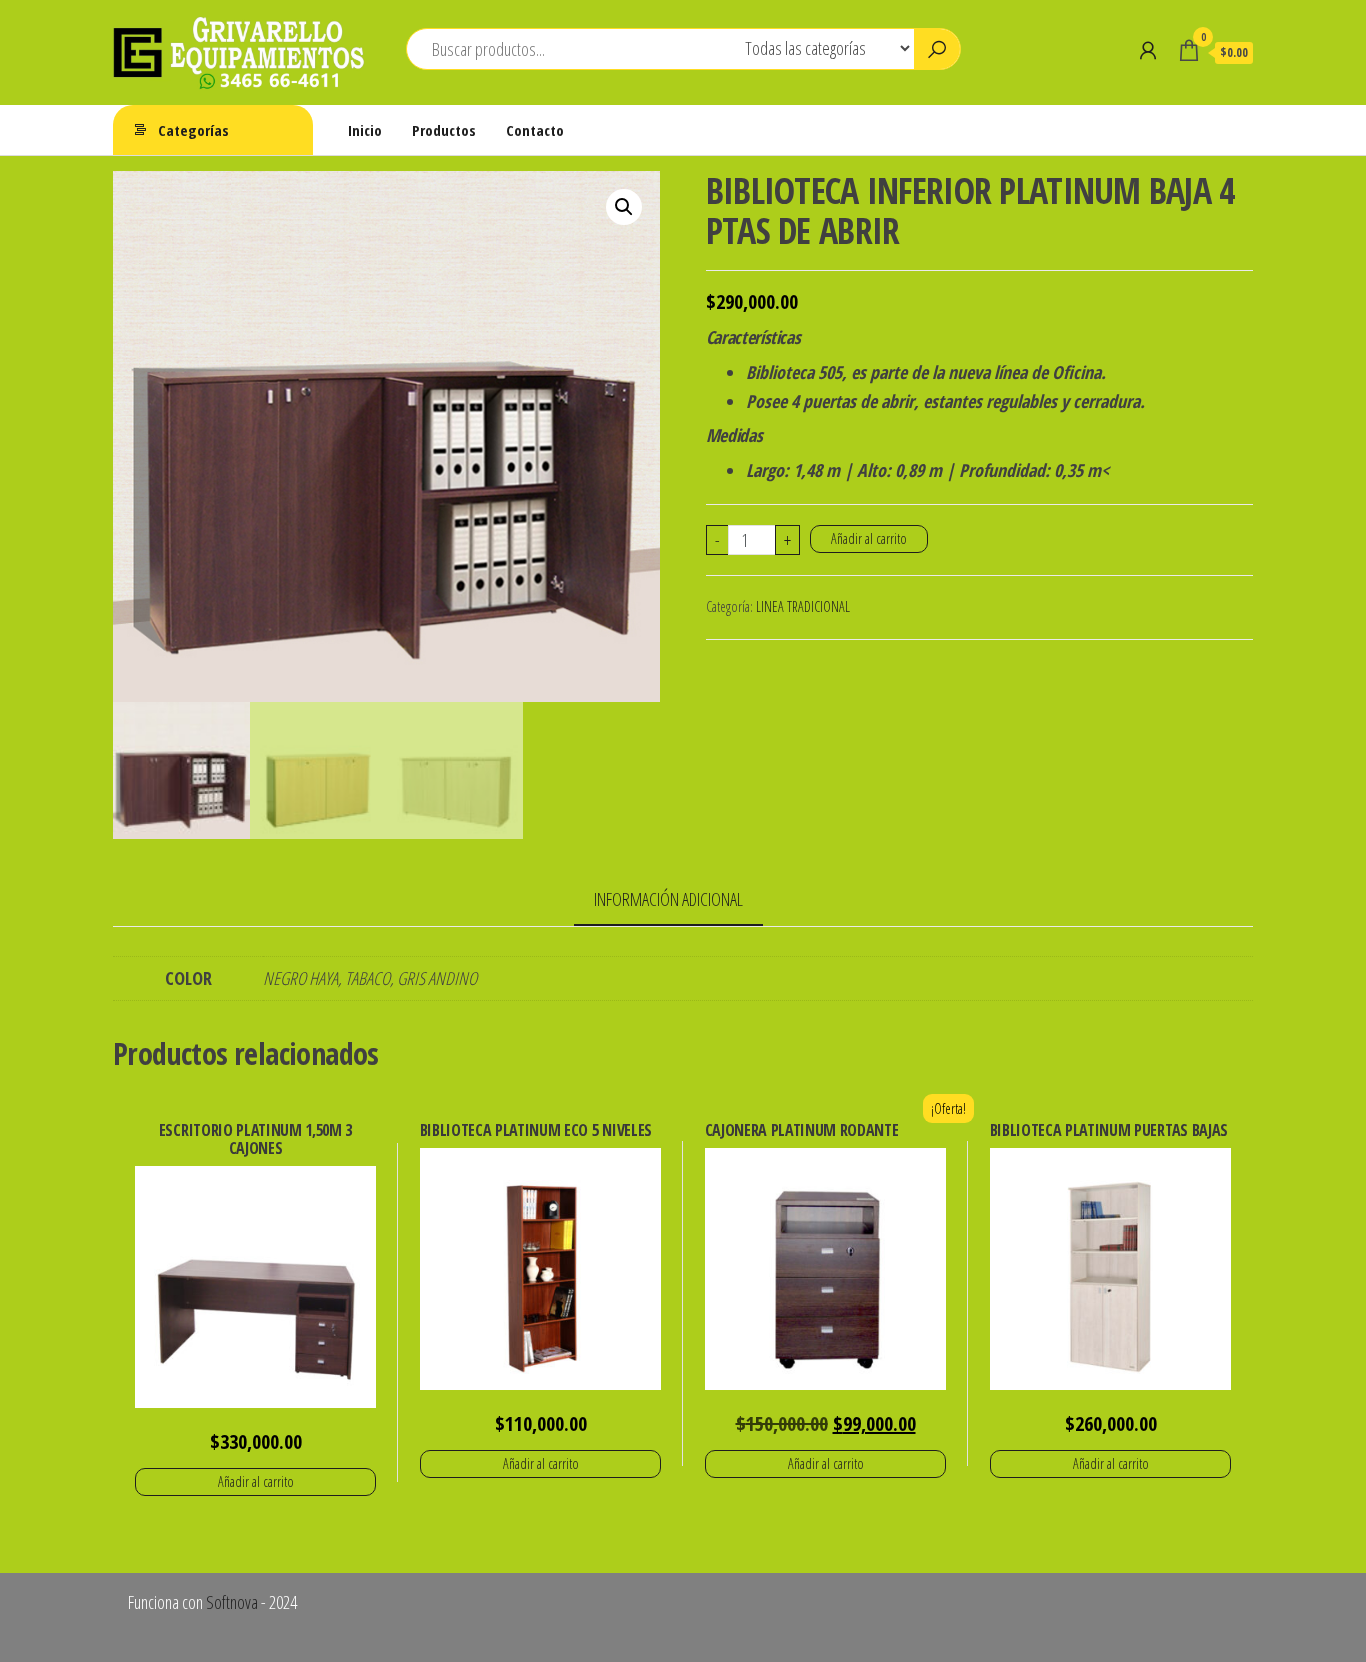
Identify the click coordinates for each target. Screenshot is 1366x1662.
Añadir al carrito (869, 538)
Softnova (232, 1602)
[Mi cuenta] (1148, 50)
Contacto (535, 130)
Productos (444, 130)
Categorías (193, 130)
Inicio (365, 130)
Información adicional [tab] (668, 899)
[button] (624, 207)
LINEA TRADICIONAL (803, 606)
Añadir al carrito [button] (256, 1481)
